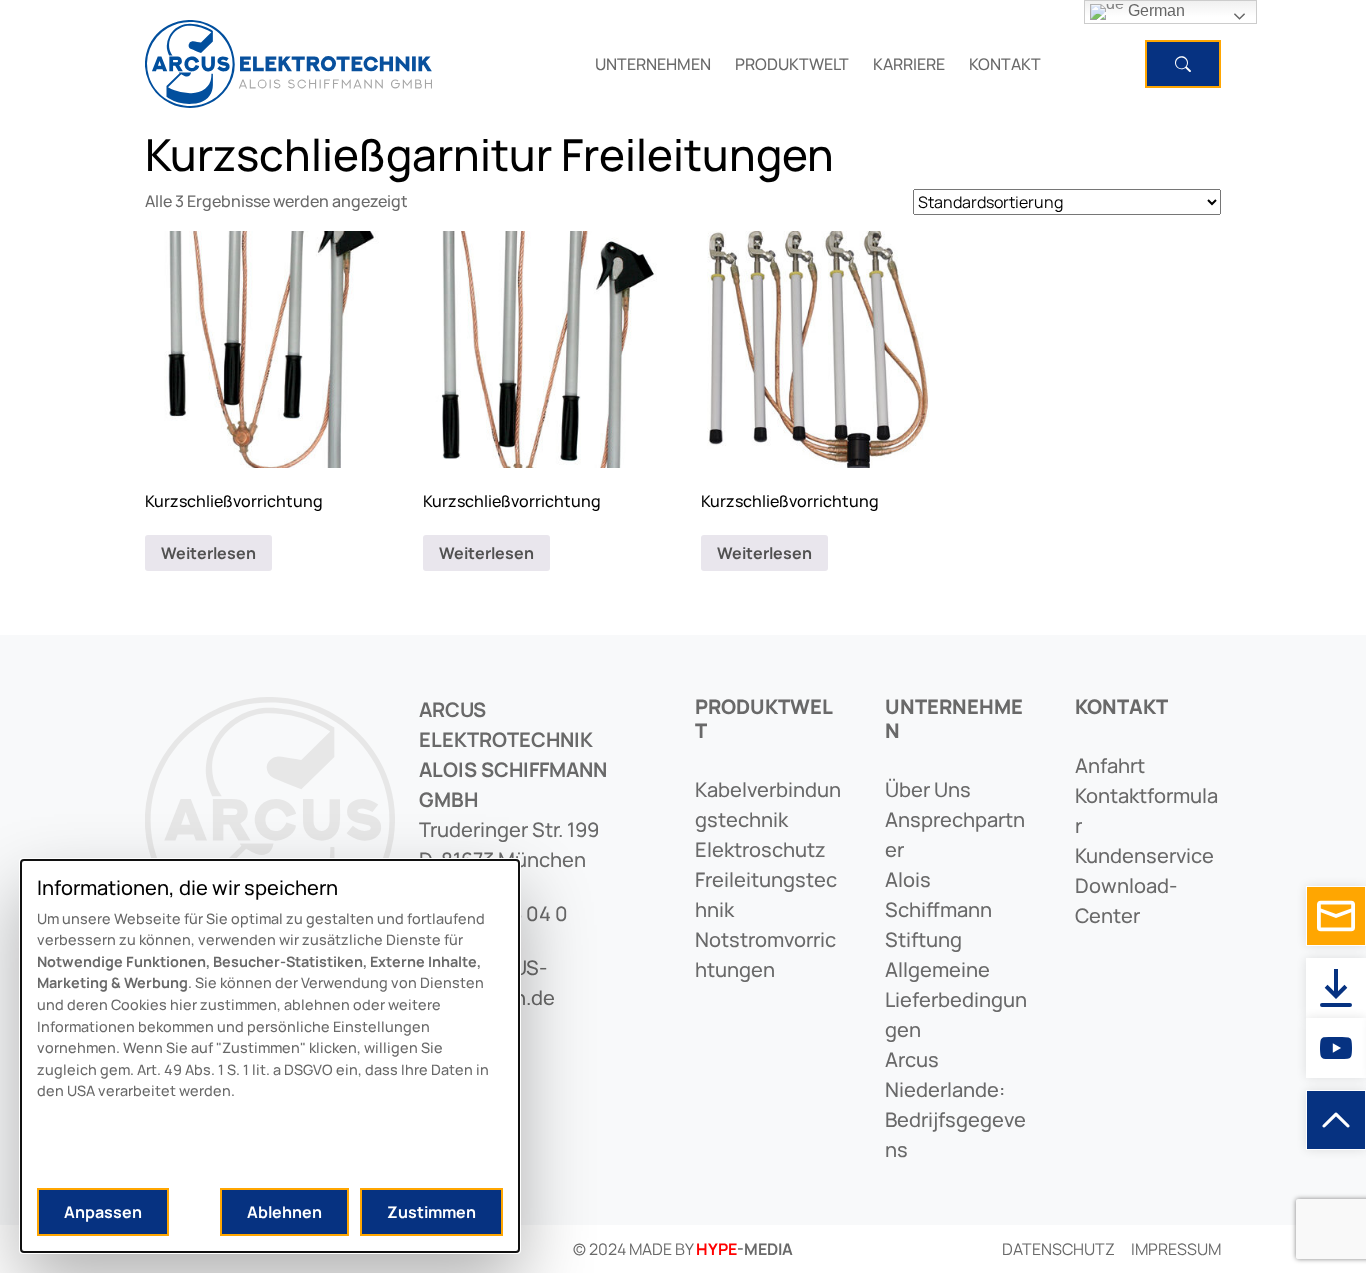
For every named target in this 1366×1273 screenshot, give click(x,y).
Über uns (928, 789)
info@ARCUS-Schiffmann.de (487, 982)
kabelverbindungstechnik (768, 804)
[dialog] (270, 1056)
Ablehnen (284, 1212)
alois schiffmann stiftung (938, 909)
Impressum (1176, 1249)
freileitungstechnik (766, 894)
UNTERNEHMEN (653, 64)
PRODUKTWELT (792, 64)
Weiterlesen (208, 553)
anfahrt (1110, 765)
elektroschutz (760, 849)
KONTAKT (1005, 64)
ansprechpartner (955, 834)
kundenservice (1144, 855)
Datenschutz (1058, 1249)
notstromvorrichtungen (765, 954)
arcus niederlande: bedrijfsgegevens (955, 1104)
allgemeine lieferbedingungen (956, 999)
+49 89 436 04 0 (493, 913)
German (1154, 10)
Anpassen (103, 1212)
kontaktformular (1146, 810)
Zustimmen (431, 1212)
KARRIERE (909, 64)
